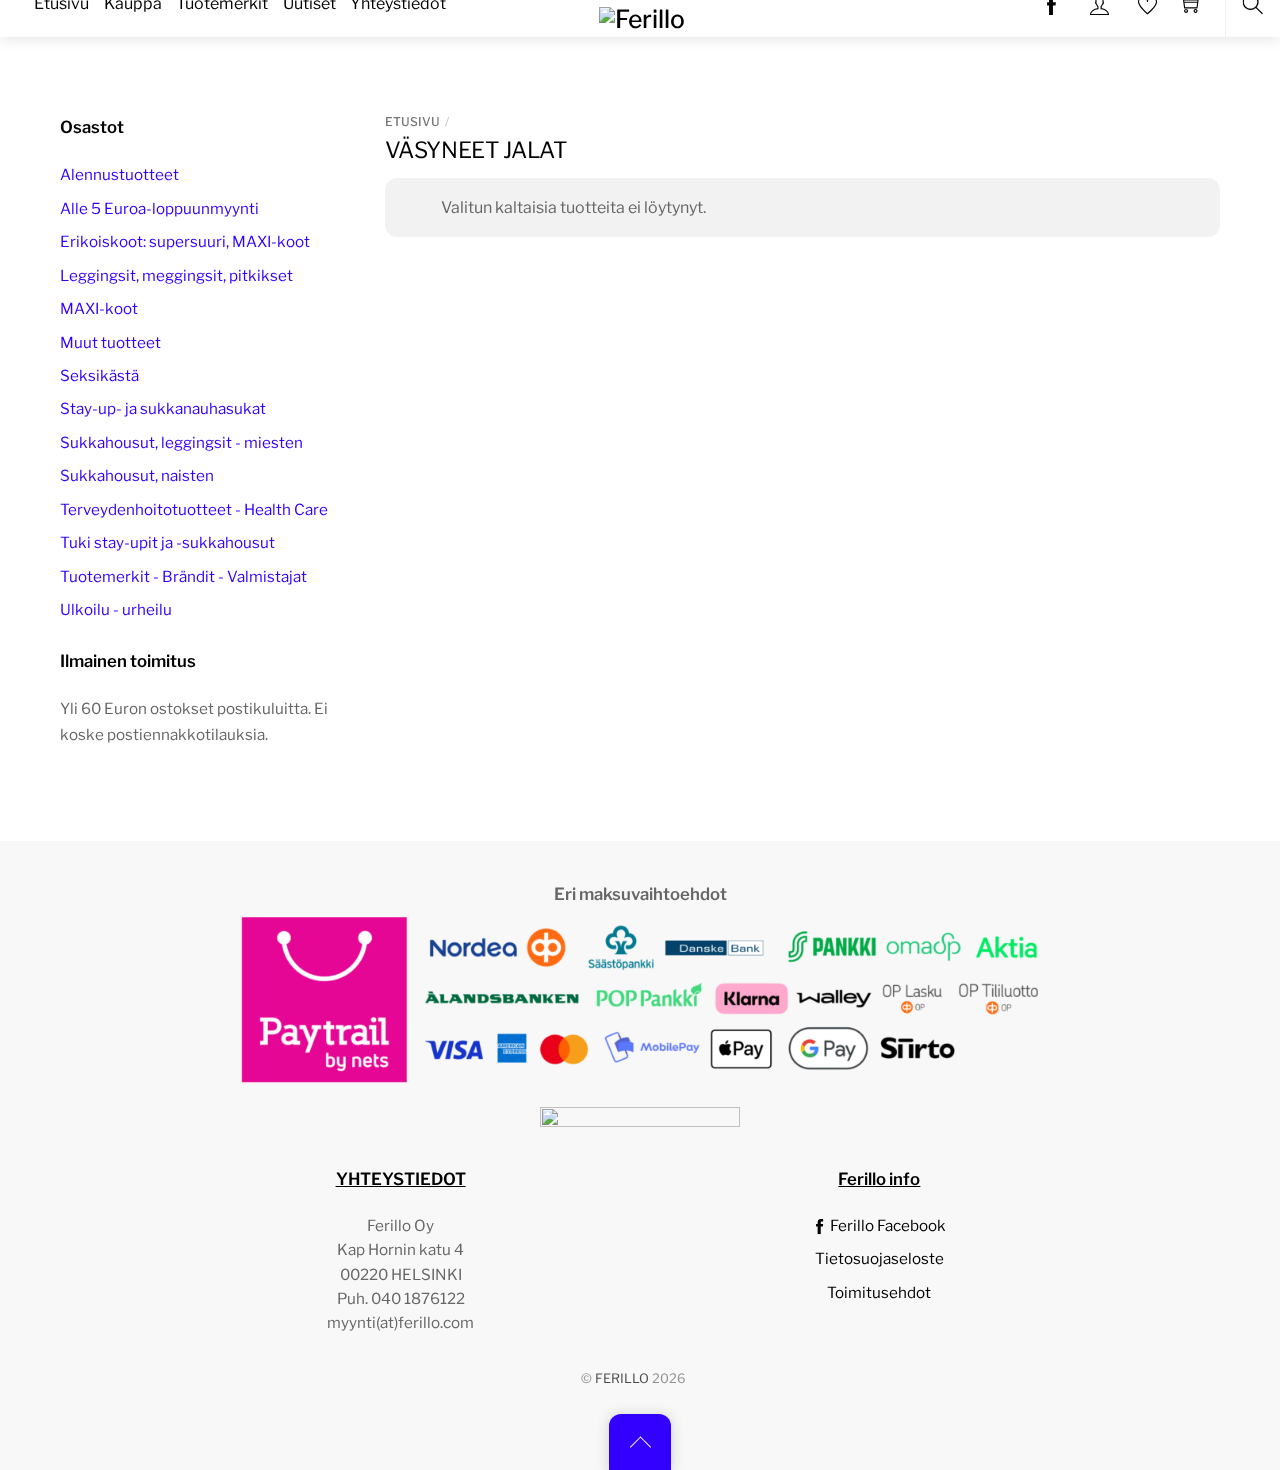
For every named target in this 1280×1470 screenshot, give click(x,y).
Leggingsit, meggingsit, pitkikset (176, 275)
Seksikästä (99, 375)
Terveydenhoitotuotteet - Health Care (194, 509)
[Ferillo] (642, 17)
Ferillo (622, 1378)
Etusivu (412, 121)
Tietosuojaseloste (879, 1258)
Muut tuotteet (110, 342)
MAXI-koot (99, 308)
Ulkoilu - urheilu (116, 609)
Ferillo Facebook (886, 1225)
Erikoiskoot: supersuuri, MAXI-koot (185, 241)
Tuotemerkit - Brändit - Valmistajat (183, 576)
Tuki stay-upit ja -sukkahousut (167, 542)
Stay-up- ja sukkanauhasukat (163, 408)
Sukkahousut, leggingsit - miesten (181, 442)
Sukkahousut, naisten (137, 475)
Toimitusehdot (879, 1292)
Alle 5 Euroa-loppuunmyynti (159, 208)
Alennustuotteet (119, 174)
